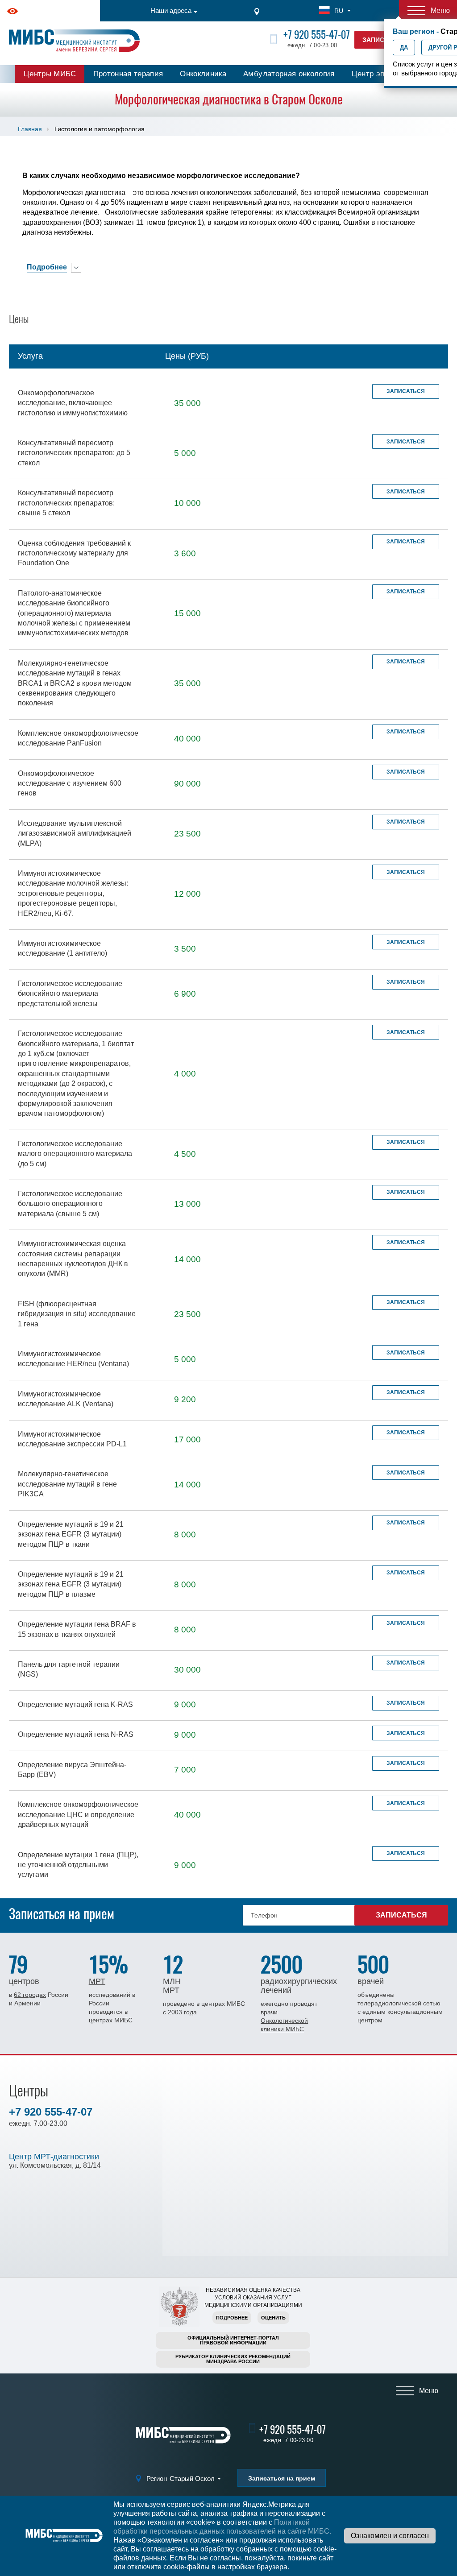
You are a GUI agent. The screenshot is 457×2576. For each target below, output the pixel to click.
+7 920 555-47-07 (317, 35)
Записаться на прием (282, 2478)
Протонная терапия (128, 74)
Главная (30, 129)
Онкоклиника (203, 74)
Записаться (406, 391)
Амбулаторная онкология (289, 74)
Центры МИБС (50, 74)
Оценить (273, 2318)
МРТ (97, 1981)
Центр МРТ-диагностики (54, 2157)
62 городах (30, 1995)
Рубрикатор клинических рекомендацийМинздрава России (233, 2359)
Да (404, 48)
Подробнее (232, 2318)
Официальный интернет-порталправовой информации (233, 2340)
